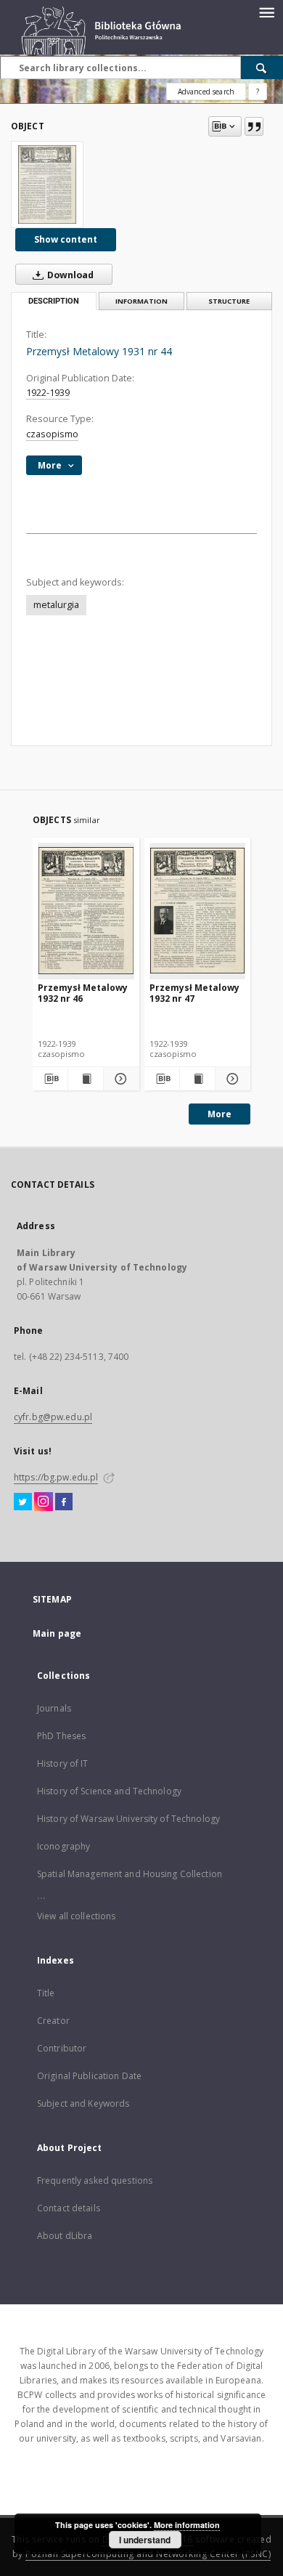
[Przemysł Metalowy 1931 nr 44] (47, 185)
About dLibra (65, 2236)
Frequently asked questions (95, 2180)
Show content (66, 239)
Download (69, 275)
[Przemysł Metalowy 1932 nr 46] (86, 911)
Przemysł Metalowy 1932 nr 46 (83, 993)
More (220, 1114)
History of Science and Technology (109, 1791)
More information (187, 2525)
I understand (145, 2540)
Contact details (69, 2208)
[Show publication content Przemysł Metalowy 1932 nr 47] (197, 1079)
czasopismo (52, 434)
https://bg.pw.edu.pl (56, 1477)
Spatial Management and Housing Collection (130, 1874)
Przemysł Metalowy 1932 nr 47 (194, 993)
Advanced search (206, 92)
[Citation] (254, 126)
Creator (53, 2021)
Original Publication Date (89, 2076)
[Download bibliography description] (50, 1079)
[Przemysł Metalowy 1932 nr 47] (198, 911)
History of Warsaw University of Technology (128, 1819)
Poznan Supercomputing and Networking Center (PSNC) (148, 2554)
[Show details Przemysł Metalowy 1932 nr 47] (231, 1079)
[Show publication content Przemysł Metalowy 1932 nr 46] (86, 1079)
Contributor (62, 2048)
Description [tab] (54, 301)
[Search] (262, 68)
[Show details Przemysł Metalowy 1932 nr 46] (119, 1079)
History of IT (63, 1763)
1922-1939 (48, 393)
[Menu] (266, 12)
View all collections (76, 1916)
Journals (54, 1708)
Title (46, 1993)
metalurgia (56, 605)
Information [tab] (141, 301)
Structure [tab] (229, 301)
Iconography (63, 1846)
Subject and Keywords (83, 2103)
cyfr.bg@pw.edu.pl (53, 1417)
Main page (57, 1633)
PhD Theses (61, 1736)
